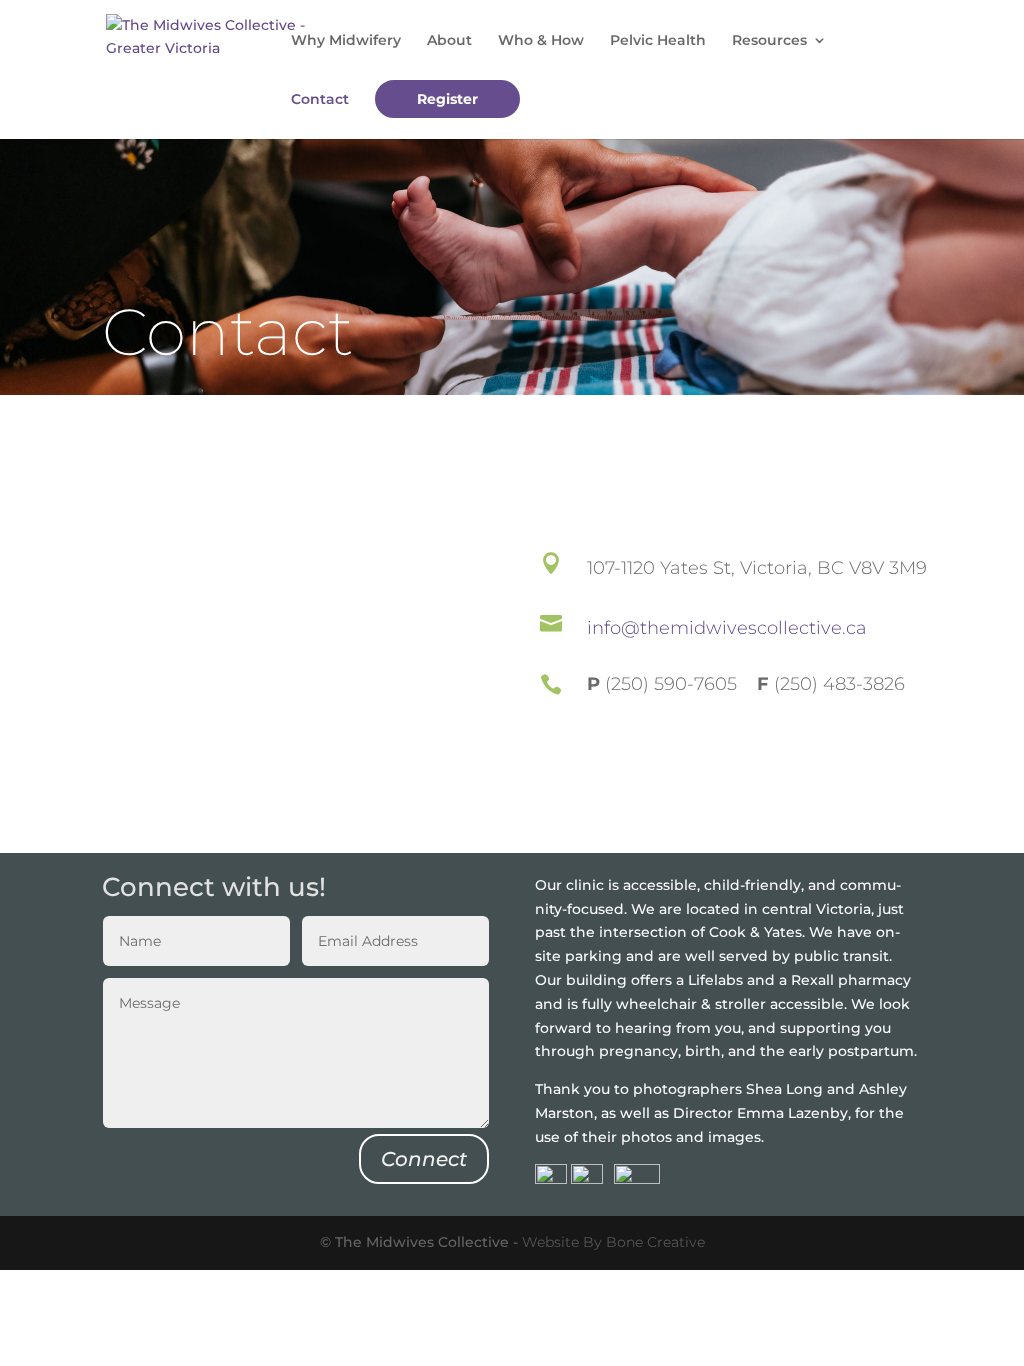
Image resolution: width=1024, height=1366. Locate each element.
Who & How (541, 41)
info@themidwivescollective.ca (727, 628)
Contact (320, 100)
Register (447, 99)
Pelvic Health (658, 41)
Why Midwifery (346, 41)
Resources (769, 41)
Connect (424, 1159)
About (449, 41)
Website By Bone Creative (613, 1242)
